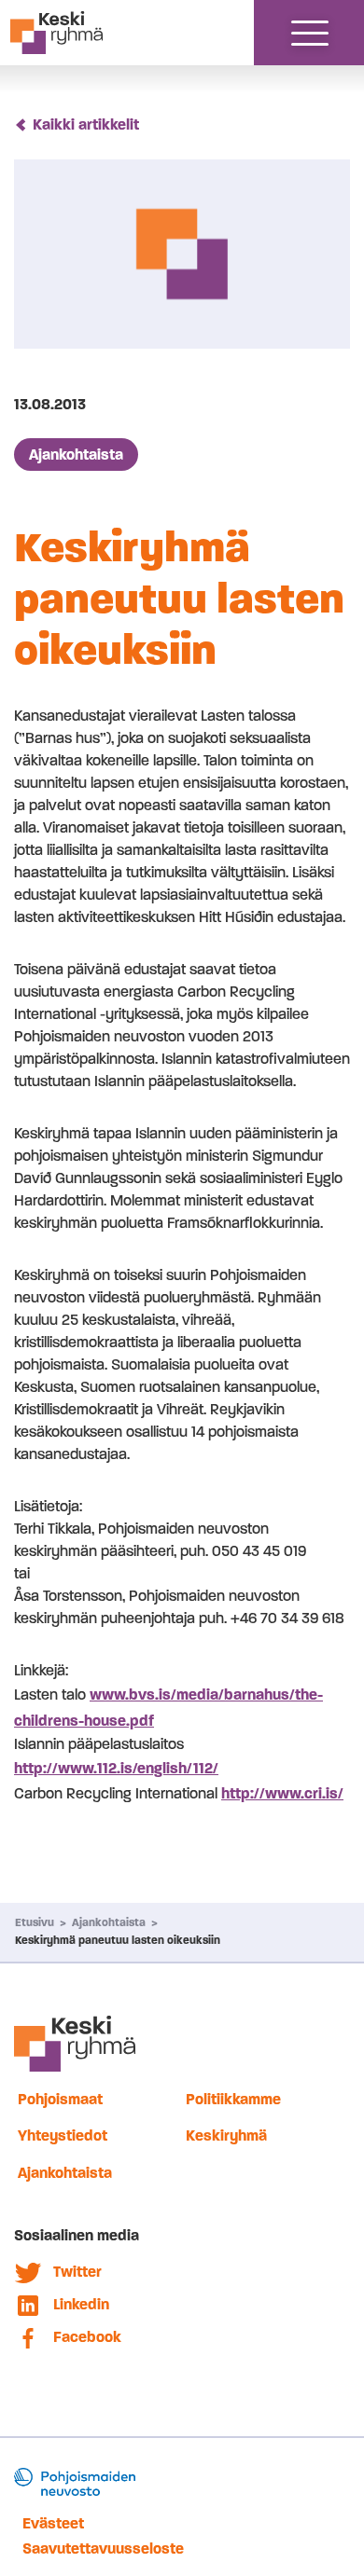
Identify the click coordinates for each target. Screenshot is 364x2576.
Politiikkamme (233, 2099)
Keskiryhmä (226, 2135)
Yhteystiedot (63, 2135)
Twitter (77, 2272)
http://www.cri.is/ (282, 1793)
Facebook (87, 2337)
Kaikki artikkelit (86, 124)
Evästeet (53, 2523)
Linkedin (81, 2304)
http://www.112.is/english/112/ (116, 1768)
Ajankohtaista (76, 455)
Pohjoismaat (60, 2099)
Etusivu (35, 1922)
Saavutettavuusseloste (103, 2548)
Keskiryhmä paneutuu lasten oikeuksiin (118, 1940)
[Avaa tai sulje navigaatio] (310, 33)
